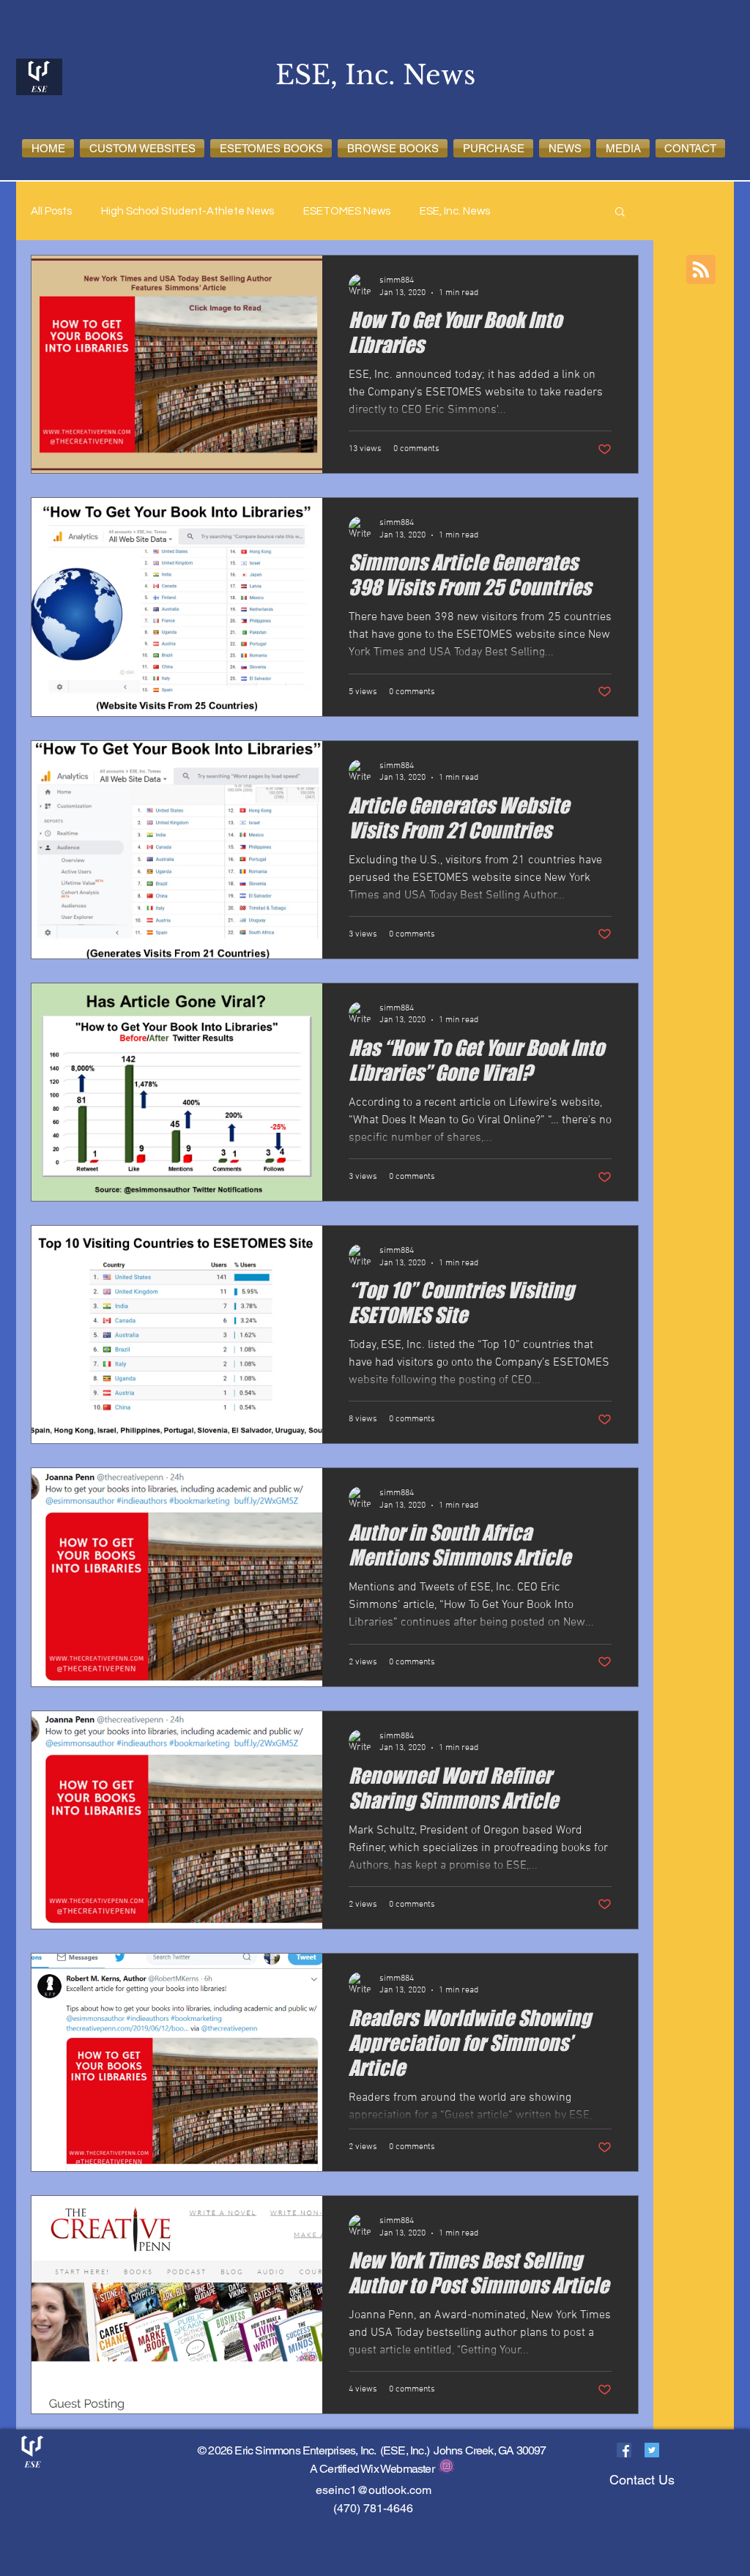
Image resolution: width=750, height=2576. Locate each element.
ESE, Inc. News (455, 211)
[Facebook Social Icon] (624, 2450)
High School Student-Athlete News (187, 211)
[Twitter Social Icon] (652, 2450)
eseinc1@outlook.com (374, 2490)
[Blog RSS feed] (701, 270)
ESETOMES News (347, 211)
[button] (142, 148)
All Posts (51, 211)
